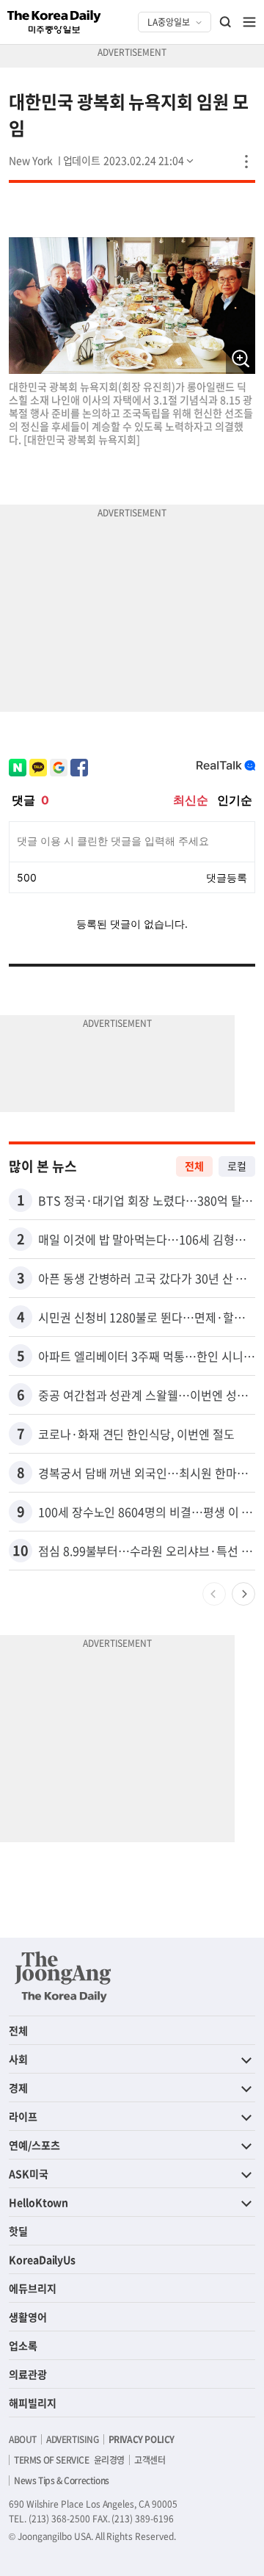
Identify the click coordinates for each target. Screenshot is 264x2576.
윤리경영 (109, 2460)
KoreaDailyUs (42, 2259)
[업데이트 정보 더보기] (130, 160)
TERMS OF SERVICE (52, 2460)
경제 (18, 2088)
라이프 (23, 2116)
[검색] (226, 22)
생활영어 (28, 2317)
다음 (243, 1594)
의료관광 (28, 2374)
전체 (194, 1166)
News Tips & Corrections (62, 2481)
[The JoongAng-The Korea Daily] (63, 1977)
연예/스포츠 (34, 2145)
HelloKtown (38, 2202)
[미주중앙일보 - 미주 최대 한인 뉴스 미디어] (54, 22)
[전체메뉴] (249, 22)
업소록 (23, 2345)
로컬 (237, 1166)
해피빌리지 (33, 2403)
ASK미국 (29, 2173)
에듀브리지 (33, 2288)
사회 (18, 2059)
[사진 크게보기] (241, 359)
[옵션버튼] (246, 162)
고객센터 (150, 2460)
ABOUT (23, 2439)
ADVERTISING (73, 2439)
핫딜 (18, 2231)
